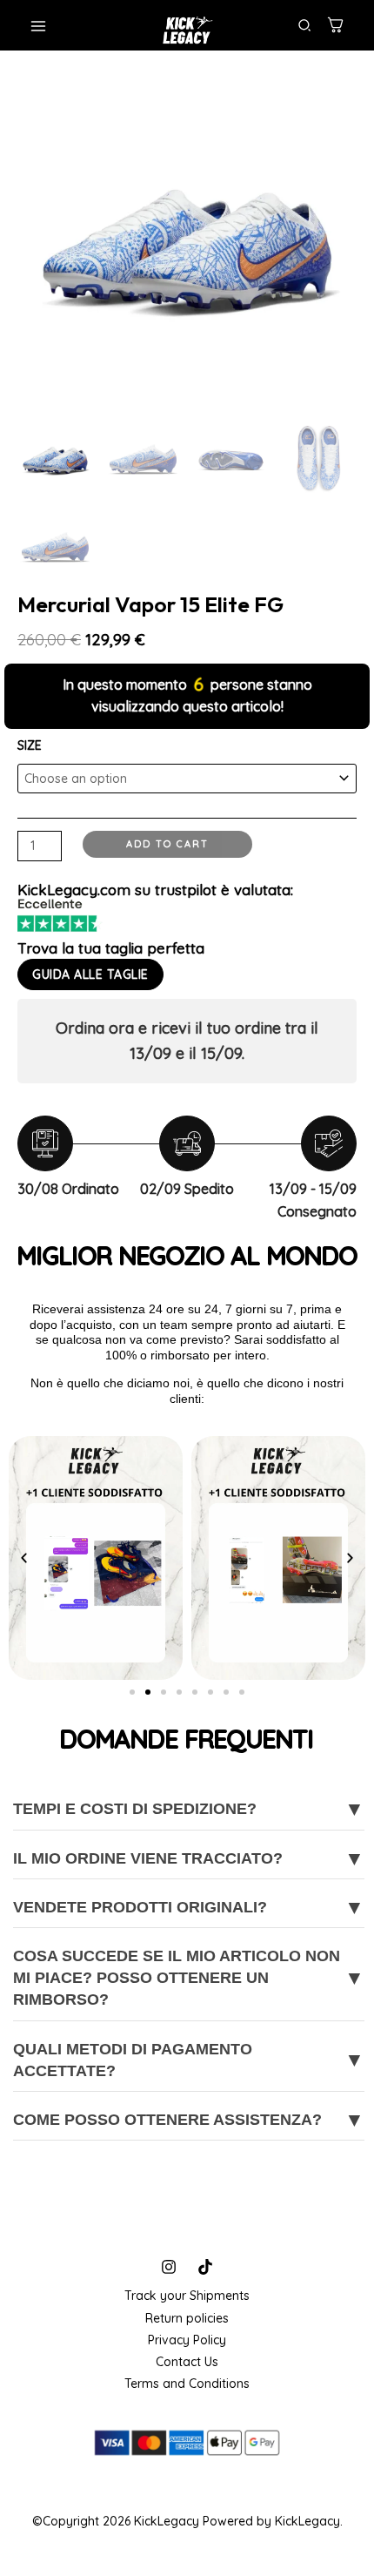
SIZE (30, 745)
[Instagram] (169, 2267)
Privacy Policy (187, 2340)
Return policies (187, 2318)
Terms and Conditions (187, 2384)
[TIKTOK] (205, 2267)
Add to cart (167, 844)
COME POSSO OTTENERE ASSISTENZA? (189, 2120)
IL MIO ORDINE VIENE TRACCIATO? (189, 1858)
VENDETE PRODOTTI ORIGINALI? (189, 1907)
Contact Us (187, 2362)
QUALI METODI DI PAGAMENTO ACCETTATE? (189, 2060)
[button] (305, 26)
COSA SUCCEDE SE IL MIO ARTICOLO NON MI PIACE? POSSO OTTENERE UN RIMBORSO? (189, 1978)
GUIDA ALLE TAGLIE (90, 974)
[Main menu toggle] (38, 26)
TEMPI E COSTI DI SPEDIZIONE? (189, 1809)
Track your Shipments (187, 2296)
